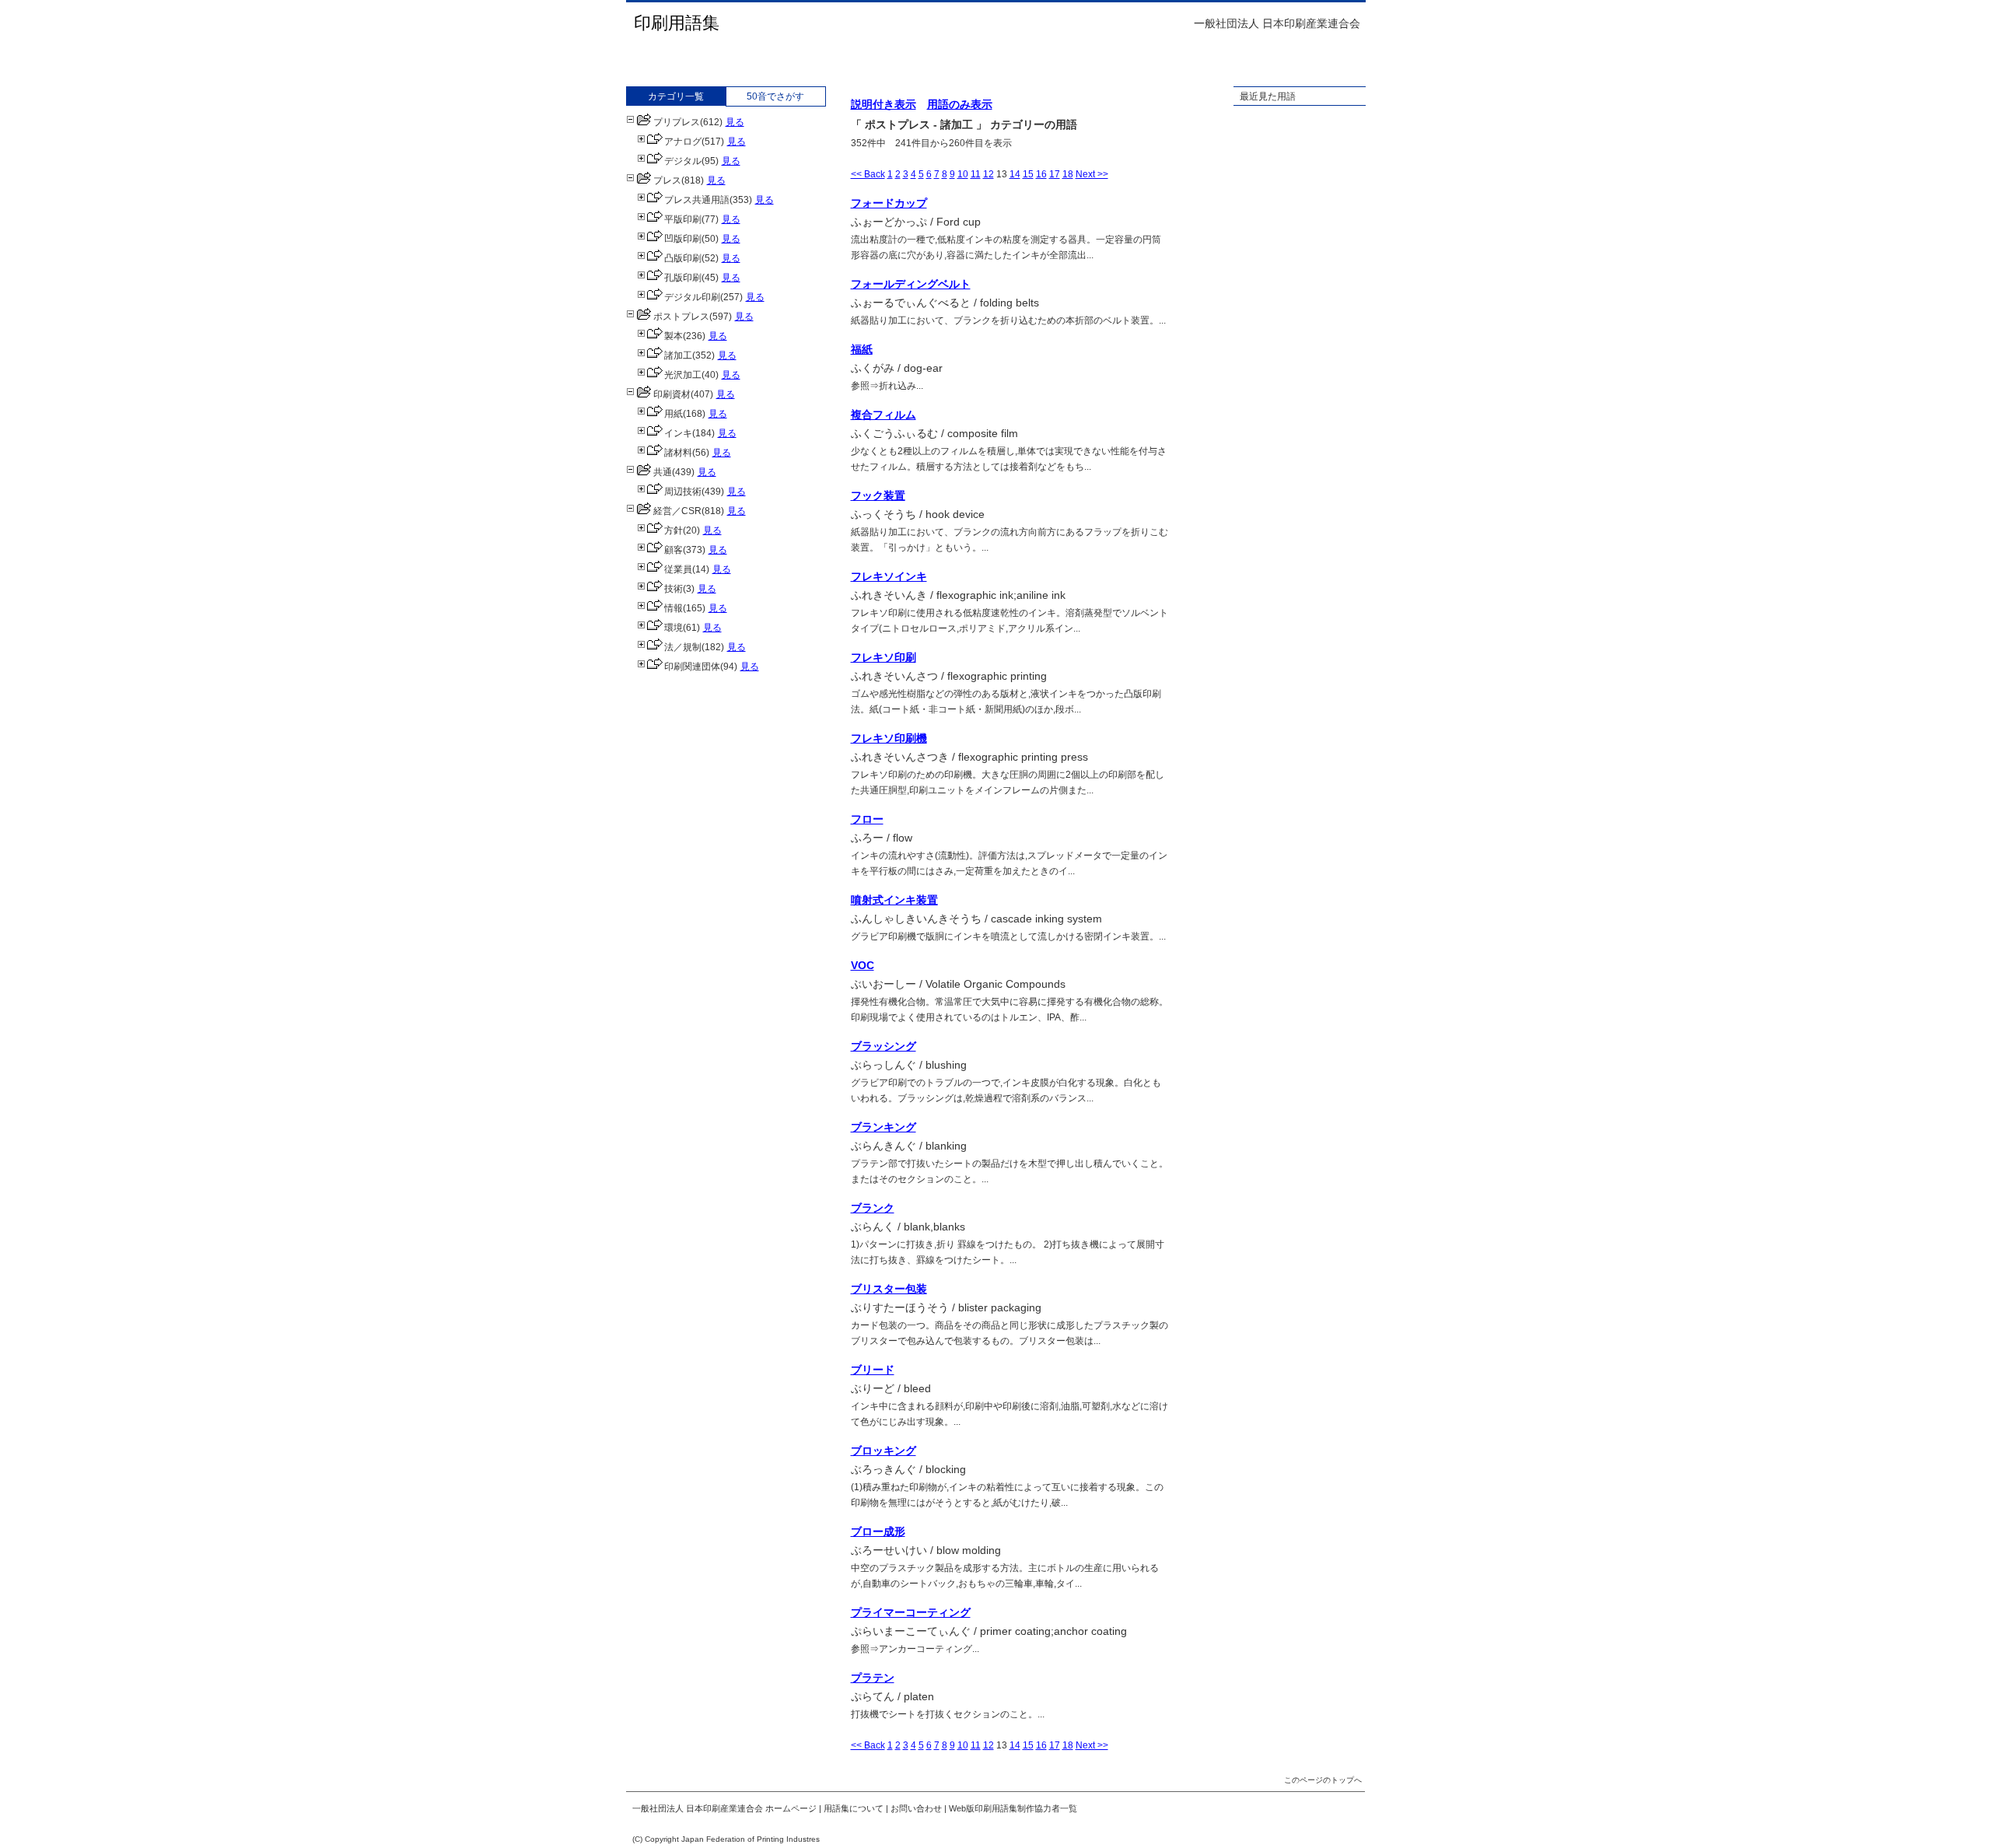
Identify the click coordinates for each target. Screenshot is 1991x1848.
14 (1015, 174)
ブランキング (884, 1127)
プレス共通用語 (697, 200)
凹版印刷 (683, 239)
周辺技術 (683, 492)
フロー (867, 819)
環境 (674, 628)
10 (963, 174)
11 (976, 174)
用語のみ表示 (960, 104)
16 (1041, 174)
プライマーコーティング (911, 1612)
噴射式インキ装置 (894, 900)
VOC (863, 965)
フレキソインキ (889, 576)
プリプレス (677, 122)
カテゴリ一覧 (676, 96)
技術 (674, 589)
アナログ (683, 142)
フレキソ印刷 (884, 657)
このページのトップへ (1323, 1780)
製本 (674, 336)
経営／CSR (677, 511)
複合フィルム (884, 415)
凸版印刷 (683, 258)
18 (1068, 174)
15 (1028, 174)
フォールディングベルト (911, 284)
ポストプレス (681, 317)
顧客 (674, 550)
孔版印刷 (683, 278)
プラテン (873, 1678)
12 (989, 174)
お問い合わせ (916, 1808)
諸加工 (678, 355)
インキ (678, 433)
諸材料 (678, 453)
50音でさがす (775, 96)
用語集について (854, 1808)
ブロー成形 (878, 1531)
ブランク (873, 1208)
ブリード (873, 1370)
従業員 (678, 569)
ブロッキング (884, 1451)
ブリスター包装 (889, 1289)
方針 (674, 530)
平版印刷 (683, 219)
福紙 (862, 349)
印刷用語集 (677, 23)
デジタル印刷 (692, 297)
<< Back (868, 174)
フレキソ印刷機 (889, 738)
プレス (667, 180)
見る (735, 122)
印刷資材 (672, 394)
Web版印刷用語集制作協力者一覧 (1013, 1808)
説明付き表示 (884, 104)
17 (1055, 174)
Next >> (1092, 174)
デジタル (683, 161)
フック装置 (878, 495)
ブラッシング (884, 1046)
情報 (674, 608)
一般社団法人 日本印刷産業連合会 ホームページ (724, 1808)
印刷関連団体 (692, 667)
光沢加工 (683, 375)
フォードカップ (889, 203)
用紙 (674, 414)
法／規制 (683, 647)
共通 (663, 472)
